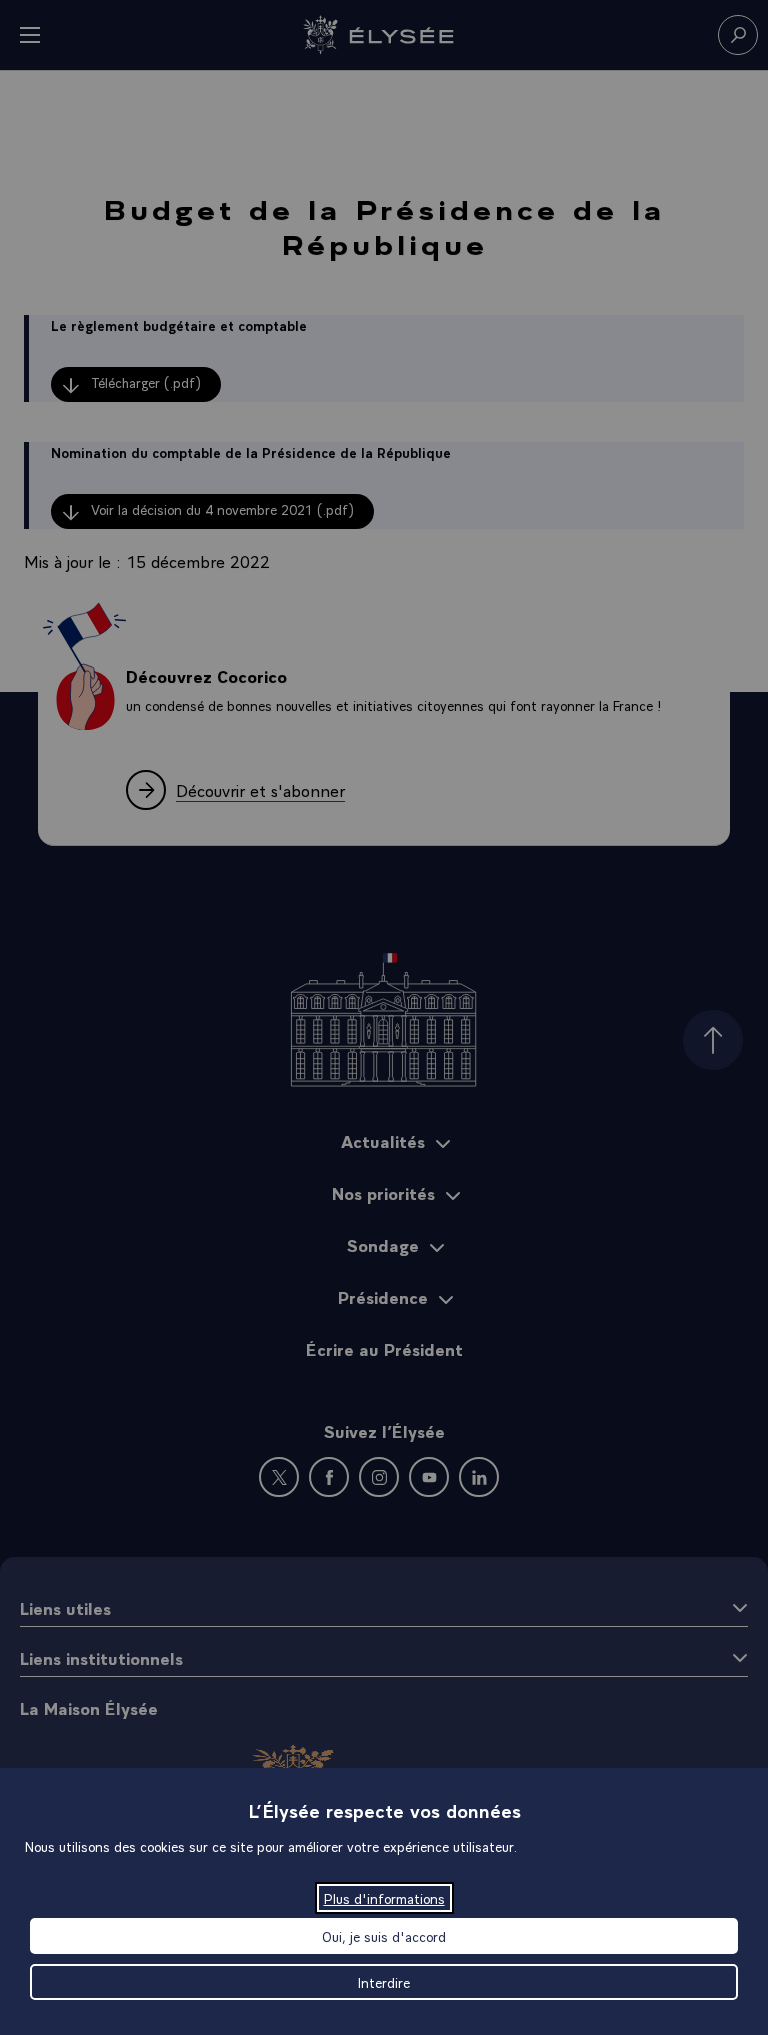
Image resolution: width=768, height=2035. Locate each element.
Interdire (384, 1982)
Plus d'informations (384, 1898)
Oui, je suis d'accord (384, 1936)
